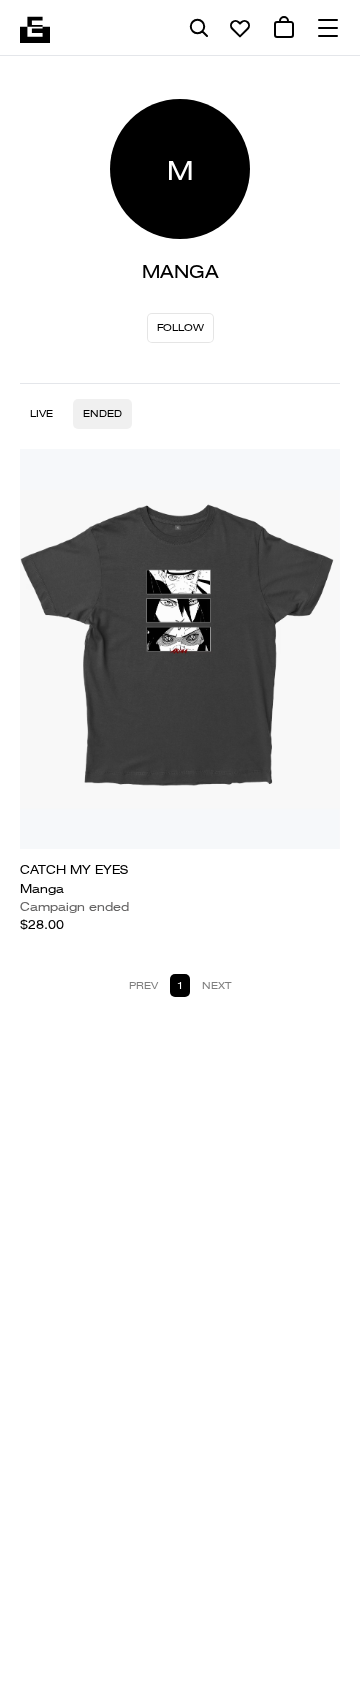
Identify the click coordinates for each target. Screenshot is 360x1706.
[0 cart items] (284, 28)
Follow (180, 327)
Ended (102, 413)
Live (41, 413)
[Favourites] (240, 28)
